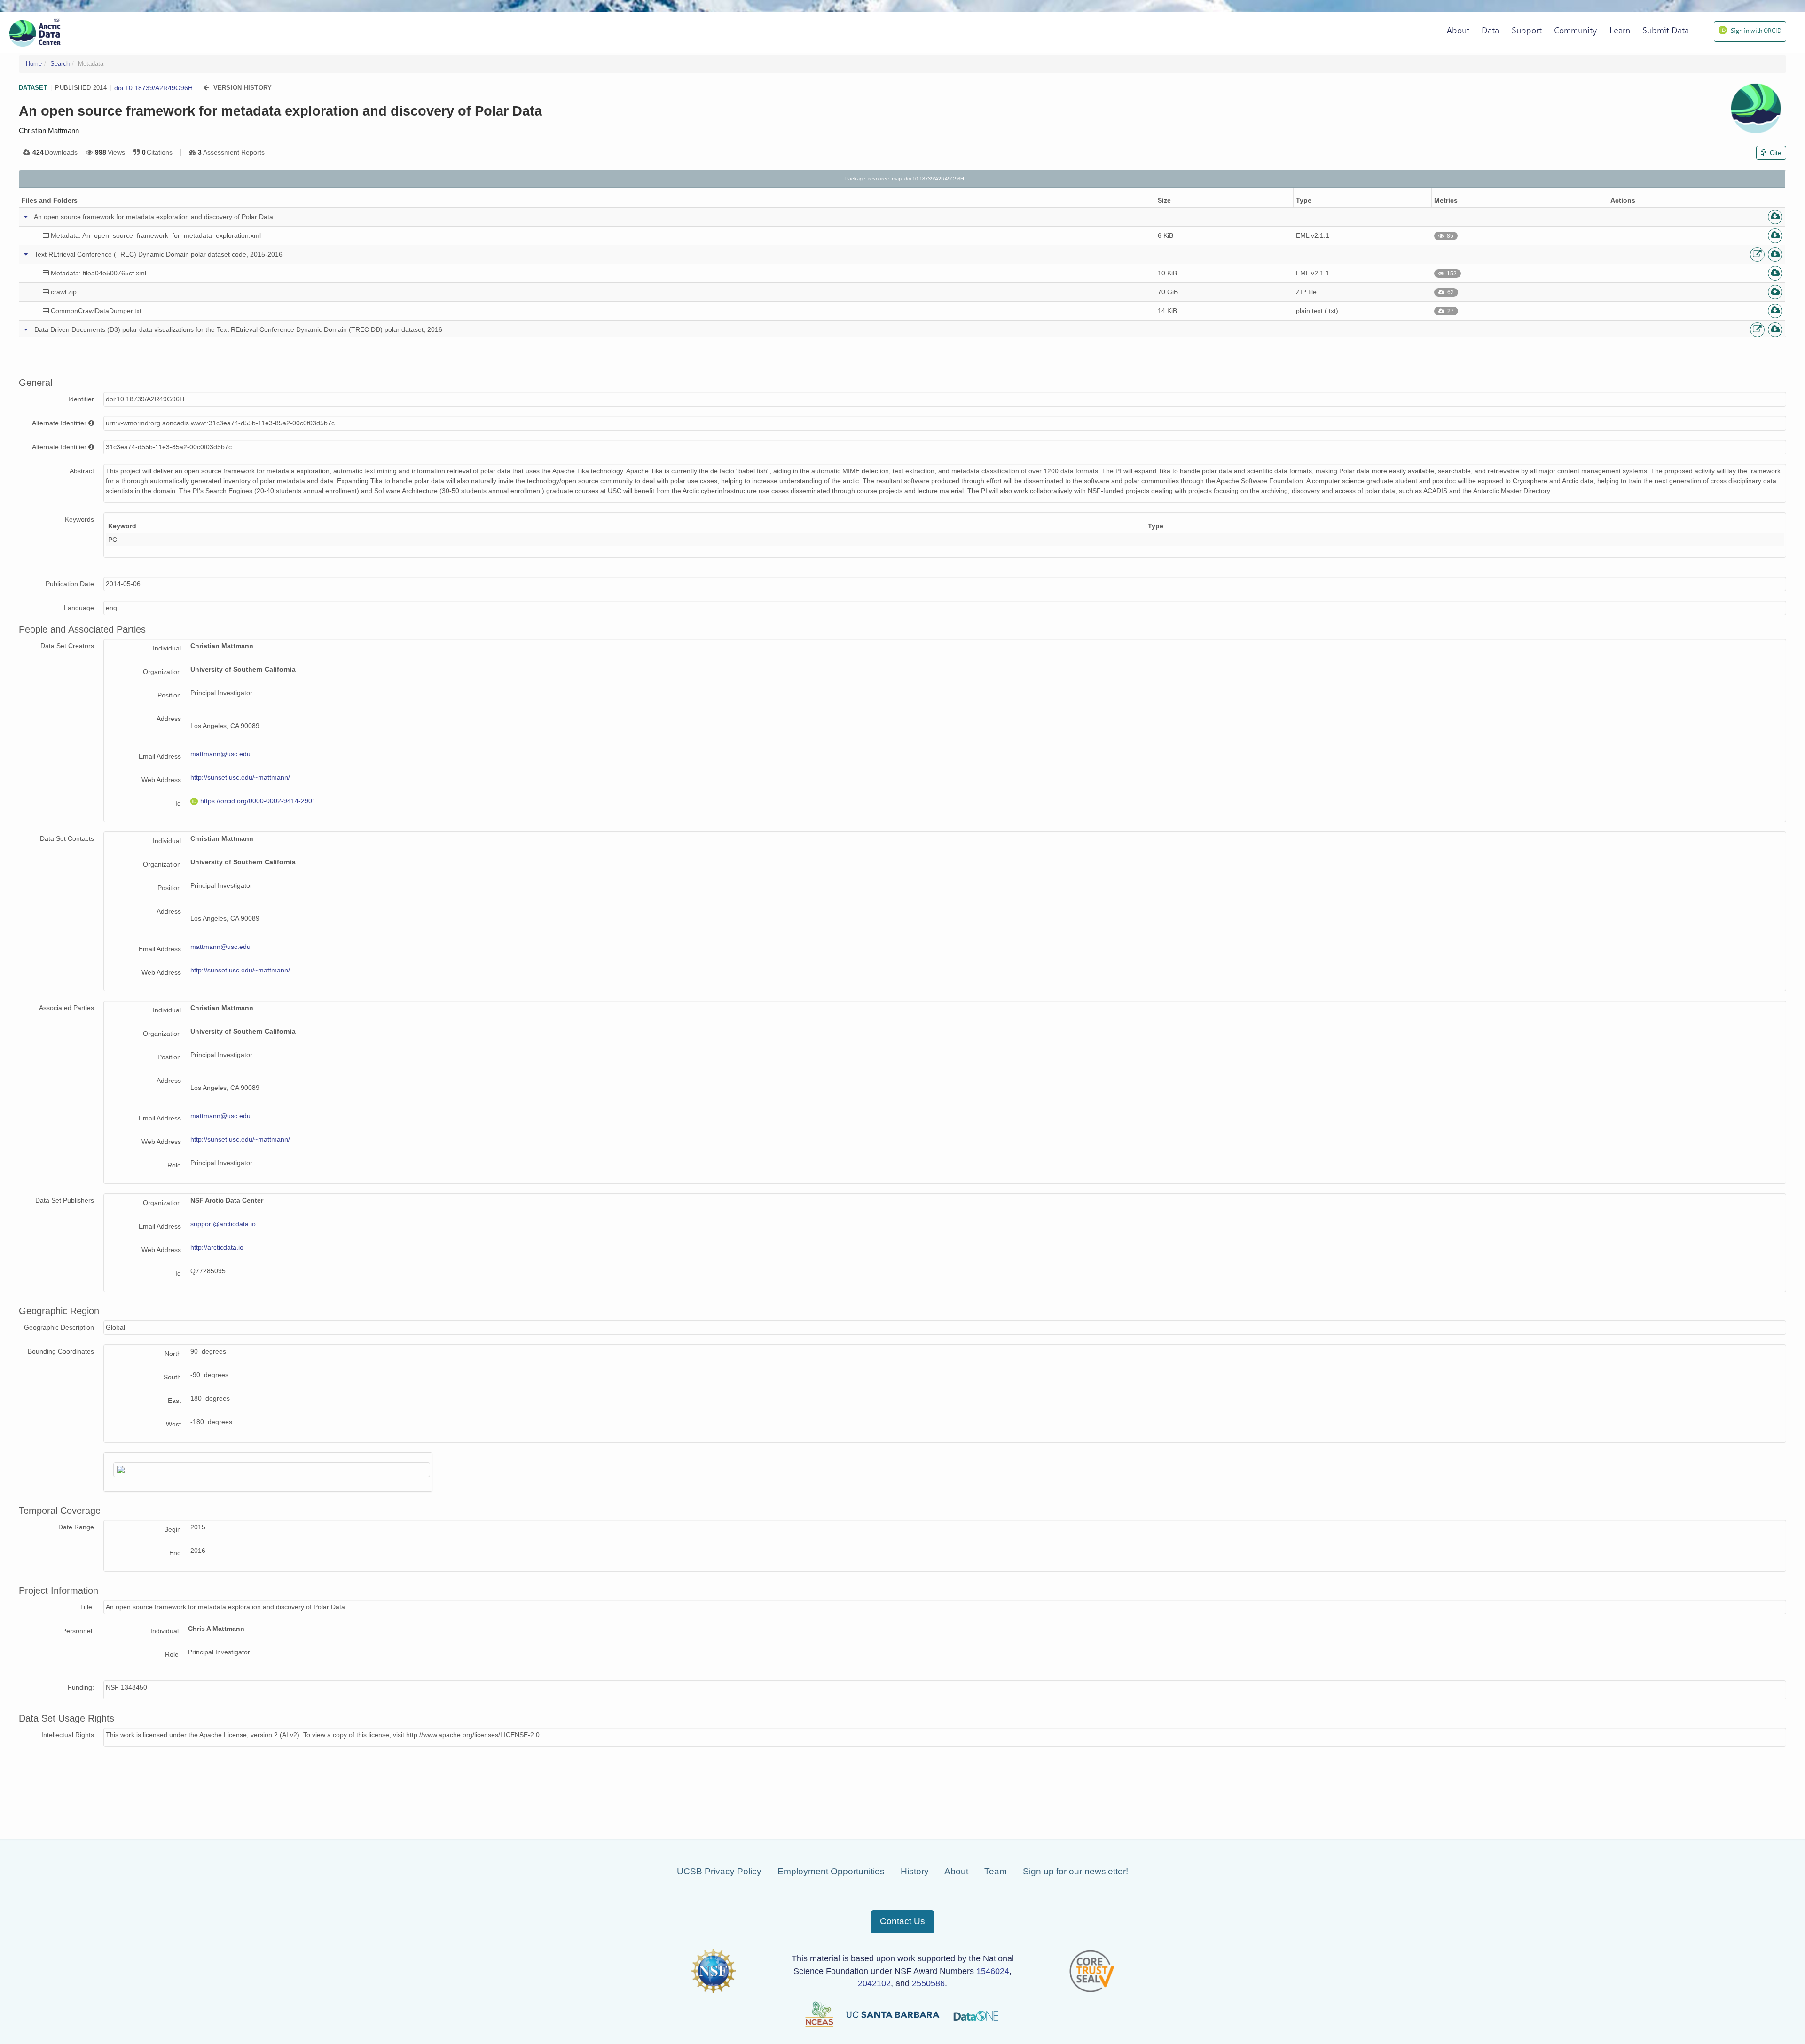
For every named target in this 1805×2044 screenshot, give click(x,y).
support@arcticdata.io (223, 1224)
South (172, 1377)
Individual (167, 648)
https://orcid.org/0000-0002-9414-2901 (258, 801)
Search (60, 64)
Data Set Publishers (65, 1200)
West (173, 1424)
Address (169, 719)
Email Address (160, 756)
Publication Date (70, 584)
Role (174, 1165)
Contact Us (902, 1921)
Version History (243, 88)
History (915, 1871)
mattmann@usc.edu (220, 754)
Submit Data (1666, 31)
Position (169, 695)
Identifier (81, 399)
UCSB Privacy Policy (719, 1871)
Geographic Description (59, 1327)
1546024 (993, 1971)
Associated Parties (67, 1008)
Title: (87, 1607)
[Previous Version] (206, 88)
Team (996, 1871)
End (175, 1553)
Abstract (82, 471)
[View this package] (1757, 255)
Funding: (81, 1687)
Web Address (161, 780)
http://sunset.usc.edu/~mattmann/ (240, 777)
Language (79, 608)
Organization (162, 672)
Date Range (76, 1527)
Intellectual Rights (68, 1735)
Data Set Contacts (67, 838)
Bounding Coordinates (61, 1351)
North (173, 1354)
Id (178, 803)
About (956, 1871)
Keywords (79, 519)
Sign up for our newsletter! (1075, 1871)
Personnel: (78, 1631)
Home (34, 64)
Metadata (91, 64)
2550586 (928, 1983)
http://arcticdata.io (217, 1247)
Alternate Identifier (59, 423)
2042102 (874, 1983)
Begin (173, 1529)
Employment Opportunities (831, 1871)
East (174, 1401)
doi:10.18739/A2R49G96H (153, 88)
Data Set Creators (67, 646)
